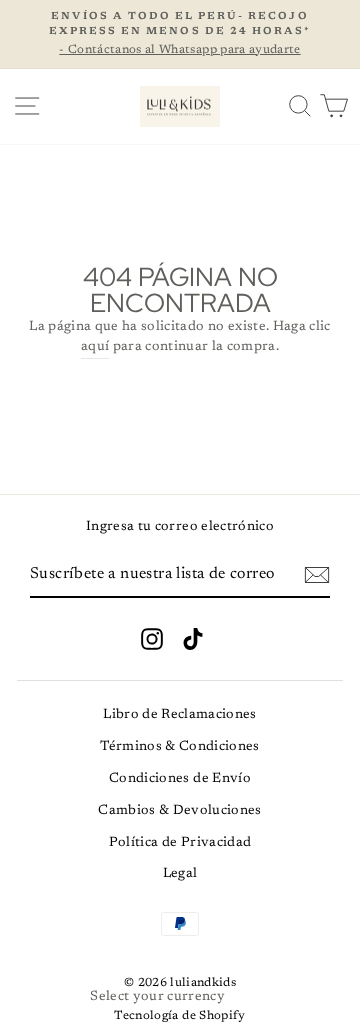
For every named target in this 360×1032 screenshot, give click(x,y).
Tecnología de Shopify (179, 1016)
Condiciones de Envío (180, 779)
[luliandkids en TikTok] (193, 639)
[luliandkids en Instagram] (152, 639)
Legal (180, 874)
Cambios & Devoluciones (179, 811)
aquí (95, 347)
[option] (180, 34)
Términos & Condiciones (179, 747)
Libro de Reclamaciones (179, 715)
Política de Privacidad (180, 843)
